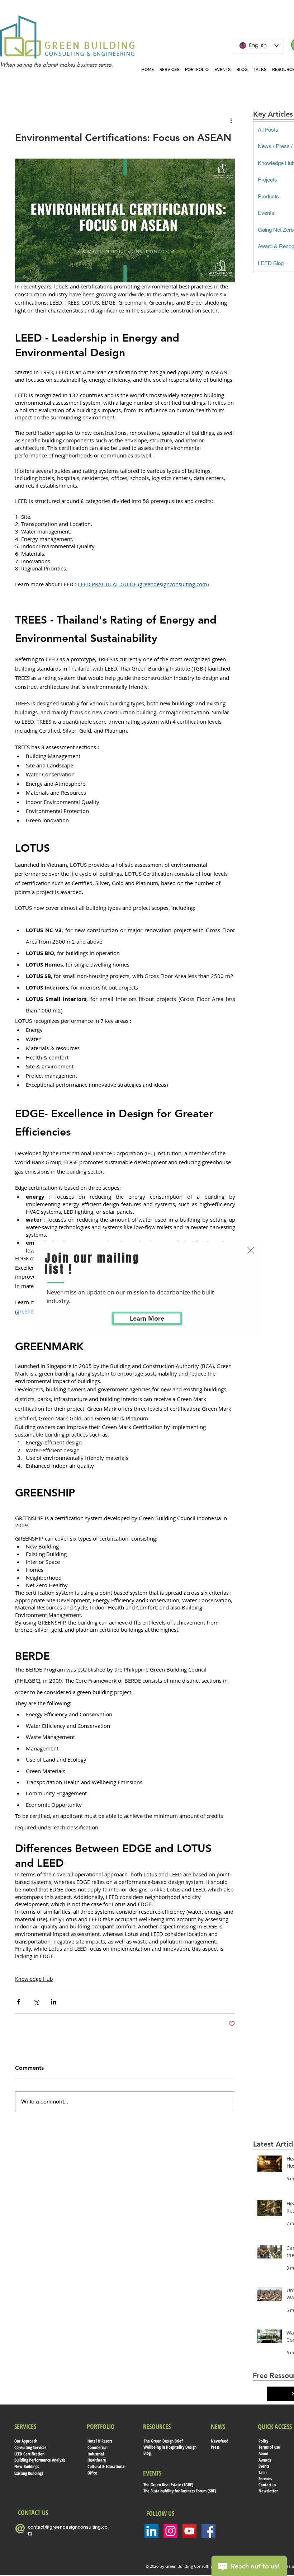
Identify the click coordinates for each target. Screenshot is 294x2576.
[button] (251, 1250)
